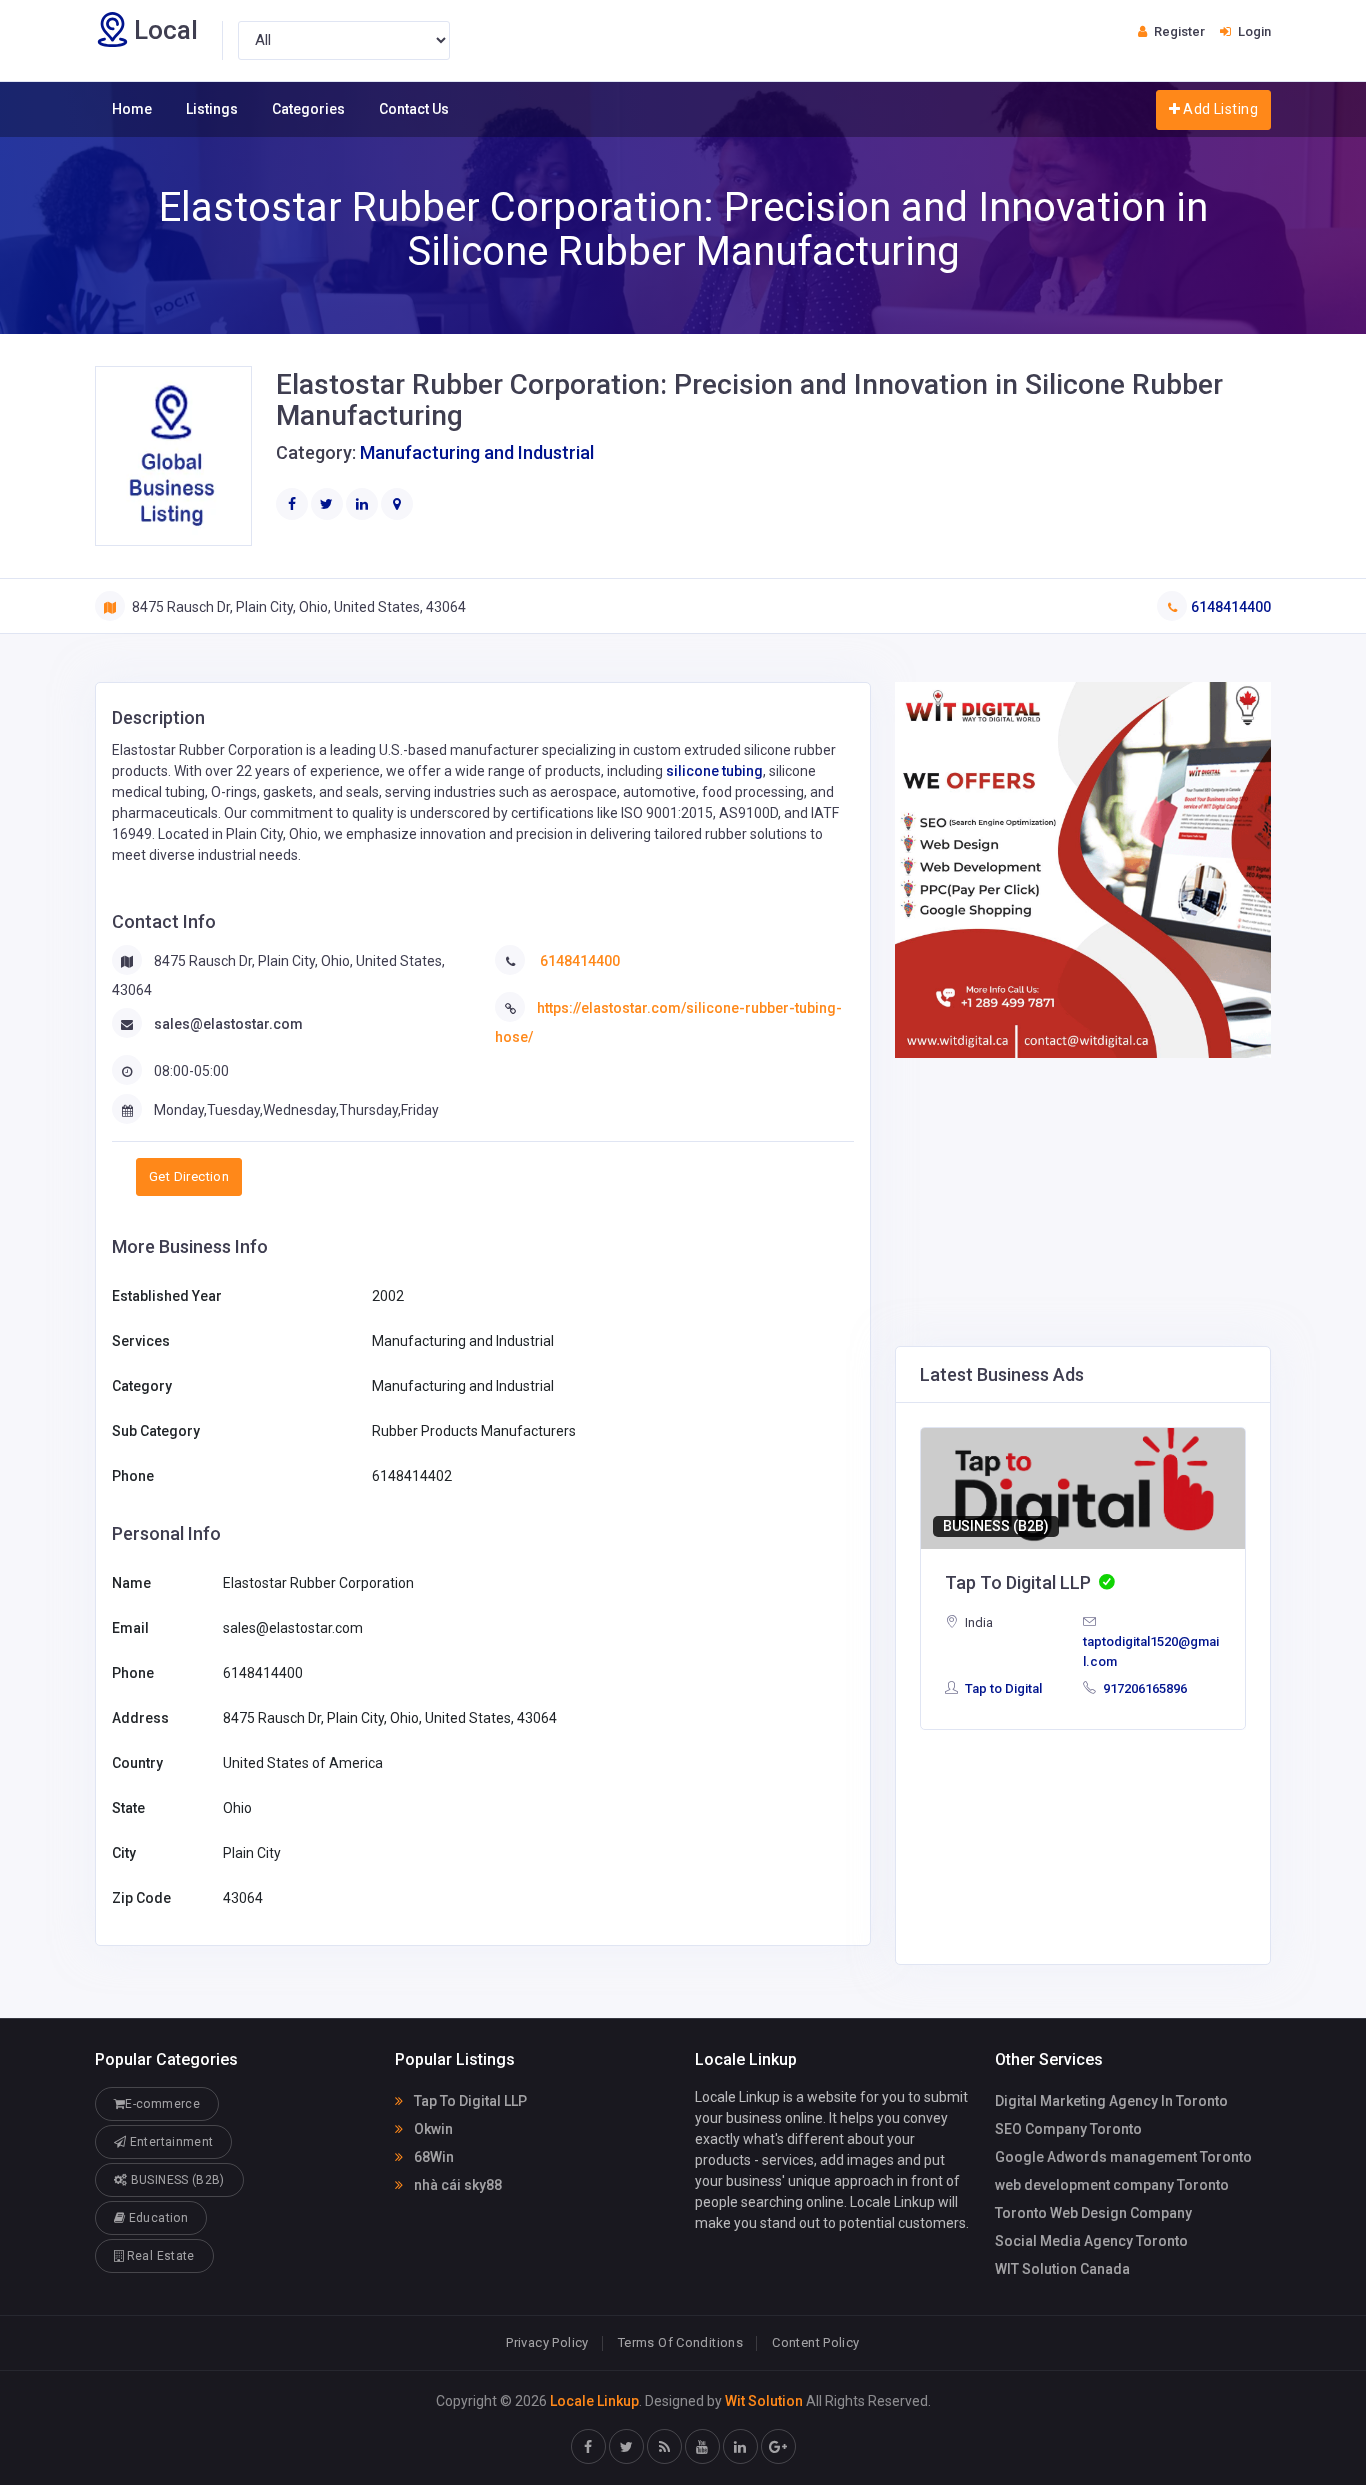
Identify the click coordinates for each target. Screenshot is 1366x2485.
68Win (432, 2157)
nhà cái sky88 (456, 2185)
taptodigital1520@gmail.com (1151, 1651)
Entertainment (169, 2142)
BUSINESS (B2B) (996, 1526)
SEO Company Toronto (1068, 2129)
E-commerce (162, 2104)
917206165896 (1143, 1688)
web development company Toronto (1112, 2185)
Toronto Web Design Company (1093, 2213)
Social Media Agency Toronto (1091, 2241)
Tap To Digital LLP (469, 2101)
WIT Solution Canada (1062, 2269)
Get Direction (189, 1176)
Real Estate (158, 2256)
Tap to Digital (1002, 1688)
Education (156, 2218)
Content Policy (815, 2342)
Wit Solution (764, 2401)
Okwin (432, 2129)
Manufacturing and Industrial (477, 452)
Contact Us (414, 109)
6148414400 (1231, 607)
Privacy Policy (547, 2342)
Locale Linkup (594, 2401)
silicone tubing (714, 771)
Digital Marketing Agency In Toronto (1111, 2101)
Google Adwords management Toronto (1123, 2157)
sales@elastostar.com (228, 1024)
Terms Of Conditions (680, 2342)
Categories (308, 109)
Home (132, 109)
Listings (212, 109)
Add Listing (1219, 109)
